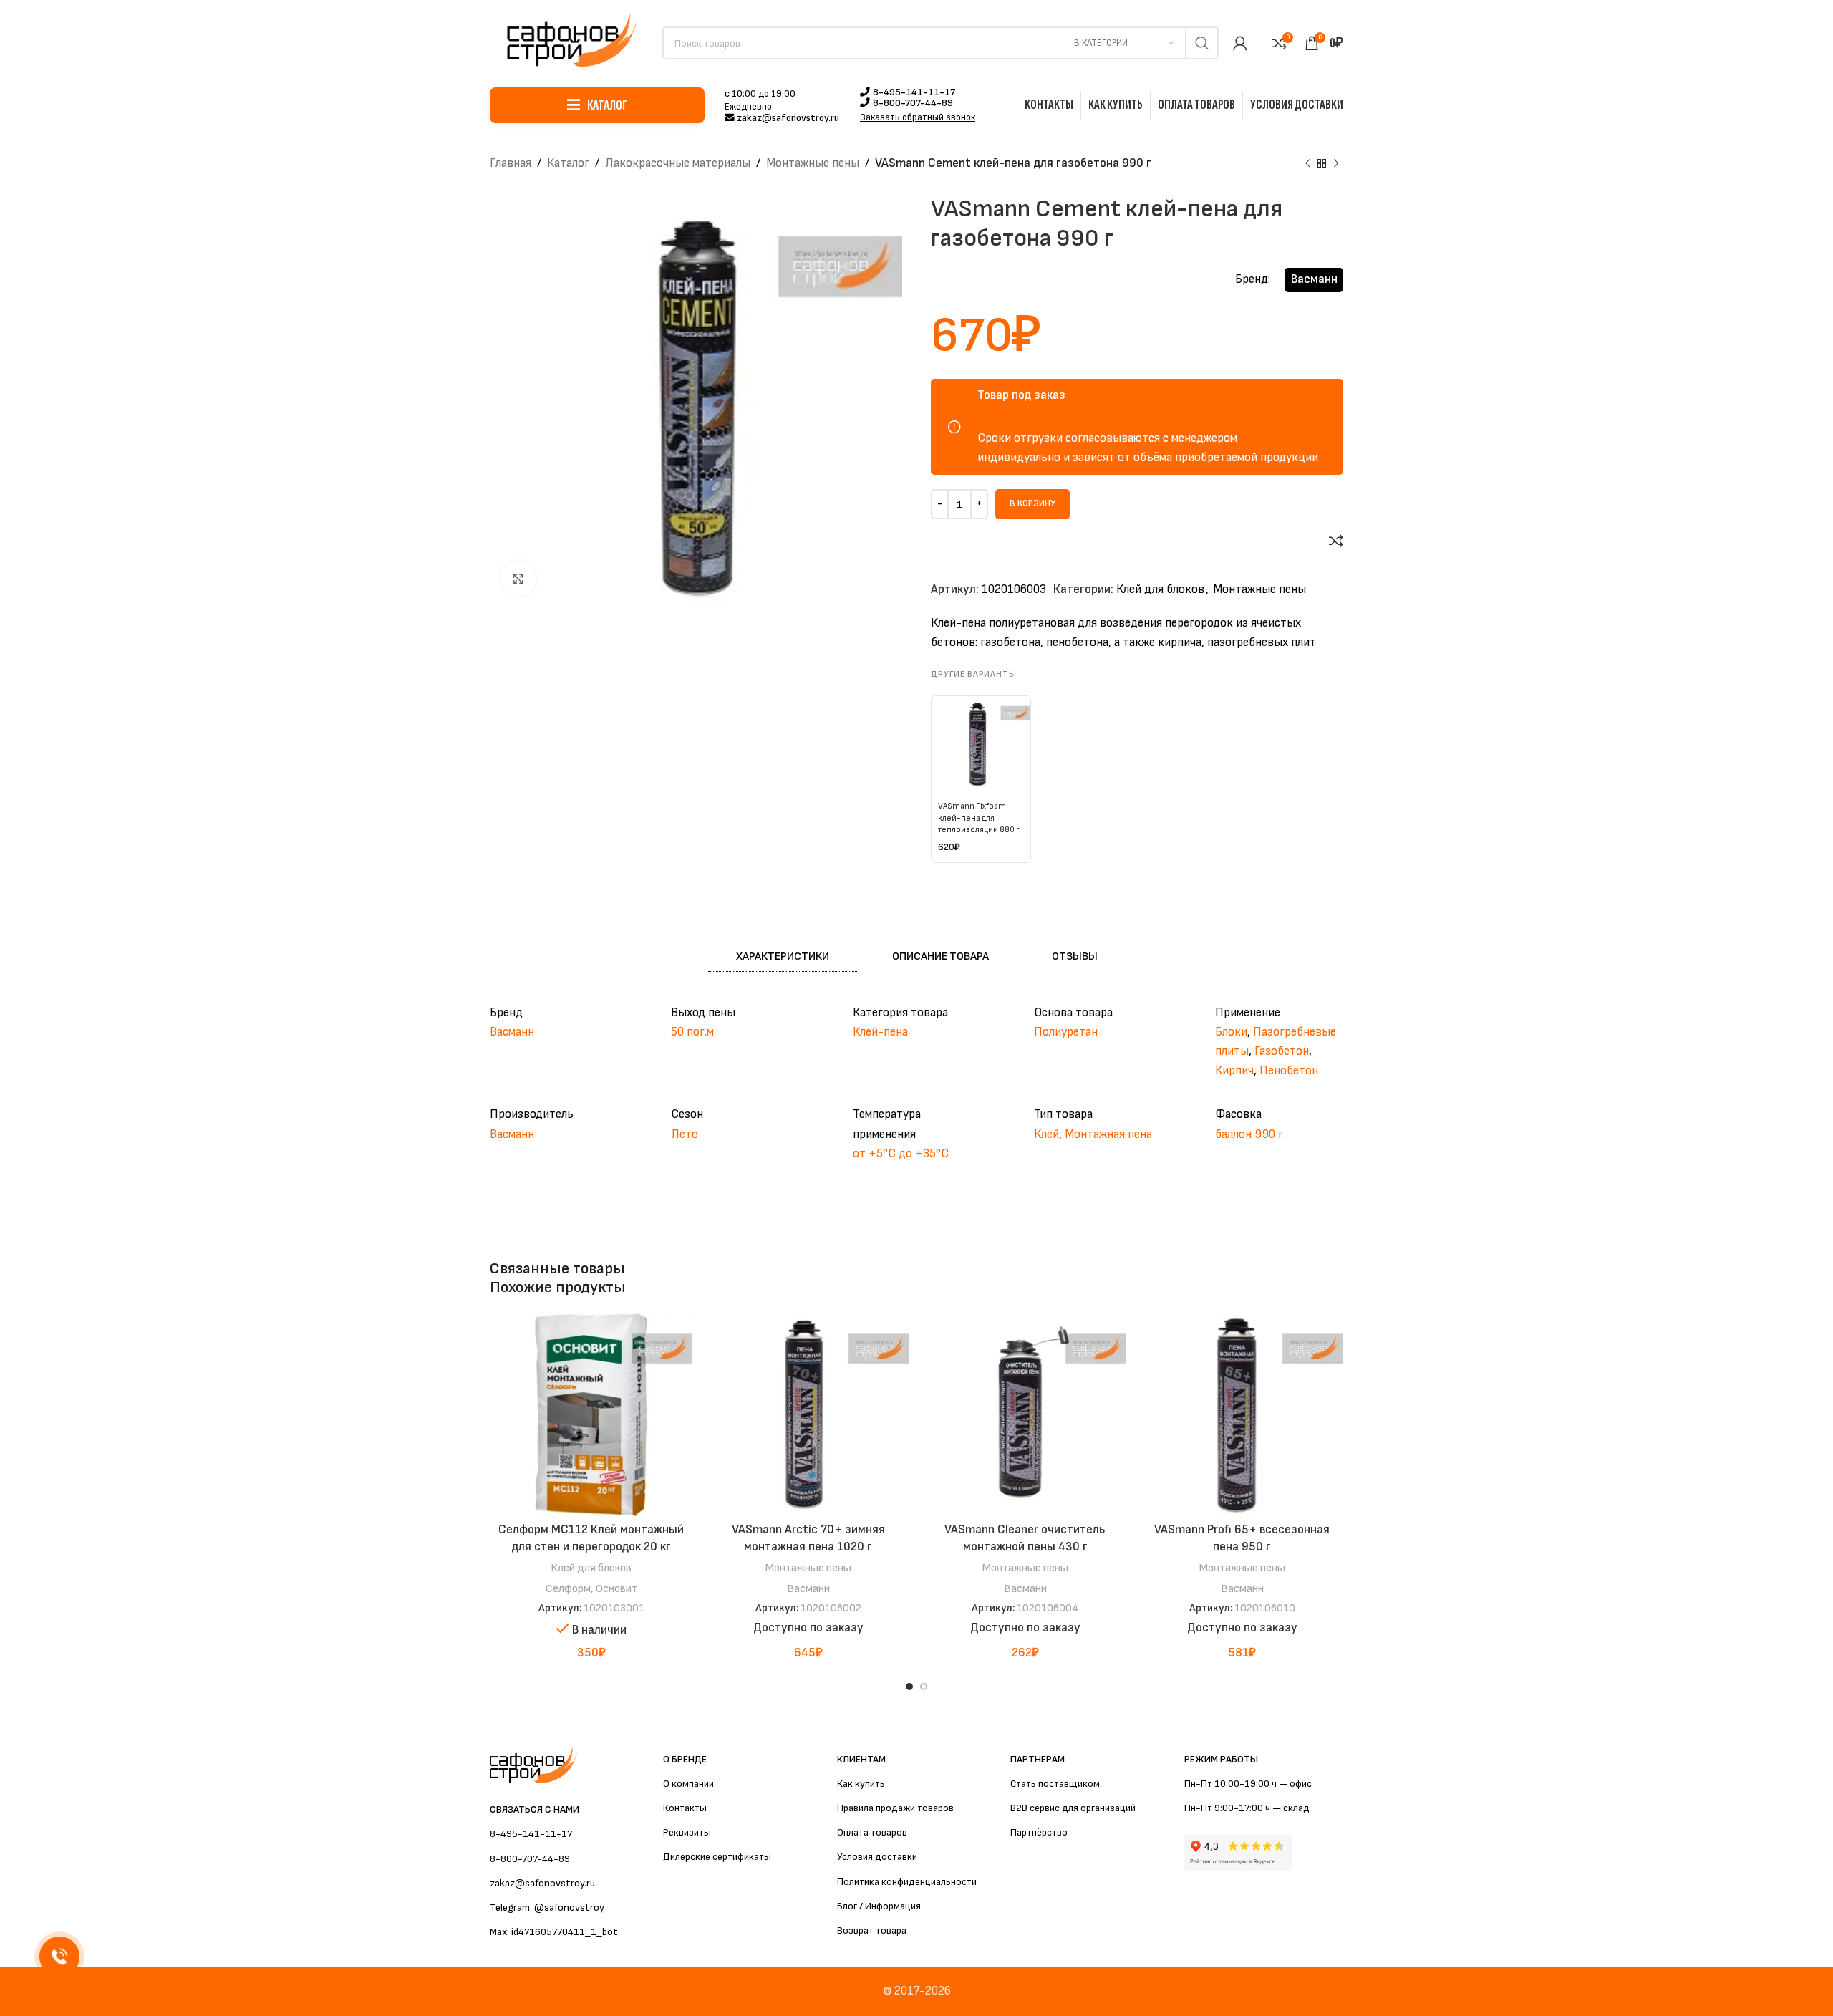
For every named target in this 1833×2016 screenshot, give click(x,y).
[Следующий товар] (1336, 164)
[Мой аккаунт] (1240, 43)
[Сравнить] (1336, 541)
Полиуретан (1066, 1032)
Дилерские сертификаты (717, 1857)
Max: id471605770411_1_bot (554, 1932)
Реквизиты (687, 1832)
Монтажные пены (813, 163)
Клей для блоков (1160, 589)
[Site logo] (569, 42)
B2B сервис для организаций (1073, 1808)
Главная (511, 163)
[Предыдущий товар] (1307, 164)
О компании (688, 1784)
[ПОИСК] (1202, 43)
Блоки (1231, 1032)
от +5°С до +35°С (901, 1154)
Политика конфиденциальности (907, 1882)
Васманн (1314, 279)
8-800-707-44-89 (913, 103)
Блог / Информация (879, 1906)
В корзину (1032, 503)
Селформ (568, 1588)
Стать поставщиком (1055, 1784)
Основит (616, 1588)
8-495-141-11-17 (914, 92)
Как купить (861, 1784)
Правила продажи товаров (895, 1808)
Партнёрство (1039, 1832)
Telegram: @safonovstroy (547, 1908)
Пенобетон (1289, 1071)
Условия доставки (877, 1857)
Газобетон (1282, 1051)
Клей (1046, 1134)
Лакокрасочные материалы (678, 163)
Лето (685, 1134)
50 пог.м (692, 1032)
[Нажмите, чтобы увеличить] (518, 579)
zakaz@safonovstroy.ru (788, 118)
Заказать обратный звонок (918, 118)
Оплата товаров (872, 1832)
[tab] (783, 957)
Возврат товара (872, 1930)
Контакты (685, 1808)
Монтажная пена (1108, 1134)
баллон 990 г (1249, 1134)
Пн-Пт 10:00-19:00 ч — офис (1248, 1784)
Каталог (568, 163)
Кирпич (1234, 1071)
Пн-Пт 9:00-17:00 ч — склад (1247, 1808)
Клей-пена (880, 1032)
